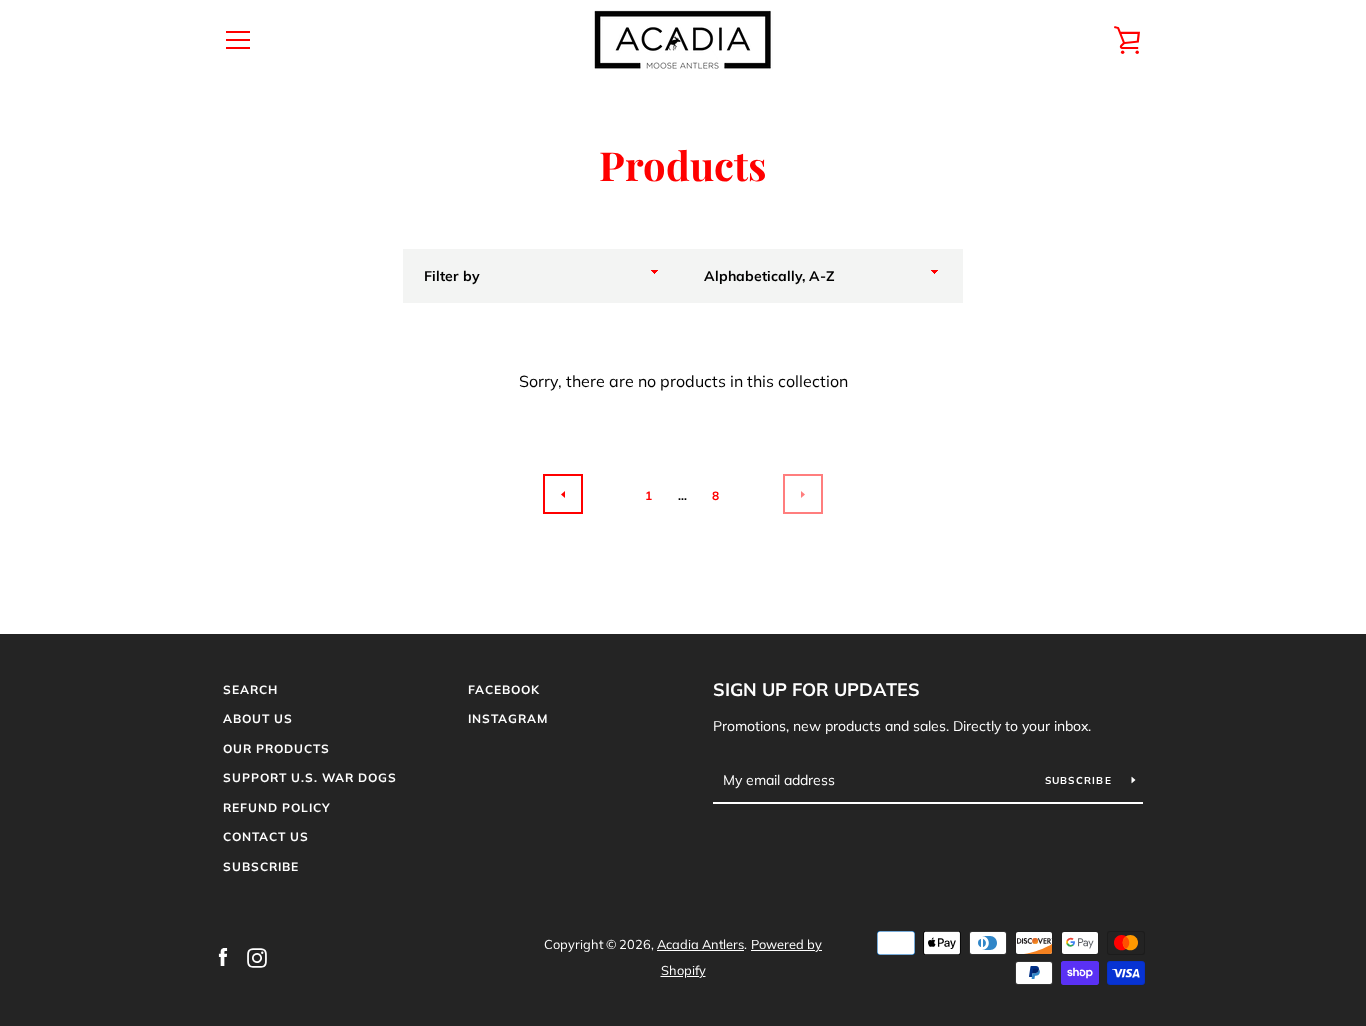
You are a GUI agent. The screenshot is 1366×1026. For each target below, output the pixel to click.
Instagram (508, 718)
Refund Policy (277, 807)
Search (250, 689)
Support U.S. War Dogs (310, 777)
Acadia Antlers (700, 944)
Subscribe (261, 866)
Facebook (504, 689)
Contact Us (266, 836)
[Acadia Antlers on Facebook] (223, 956)
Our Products (276, 748)
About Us (258, 718)
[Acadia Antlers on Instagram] (257, 956)
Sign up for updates (816, 689)
